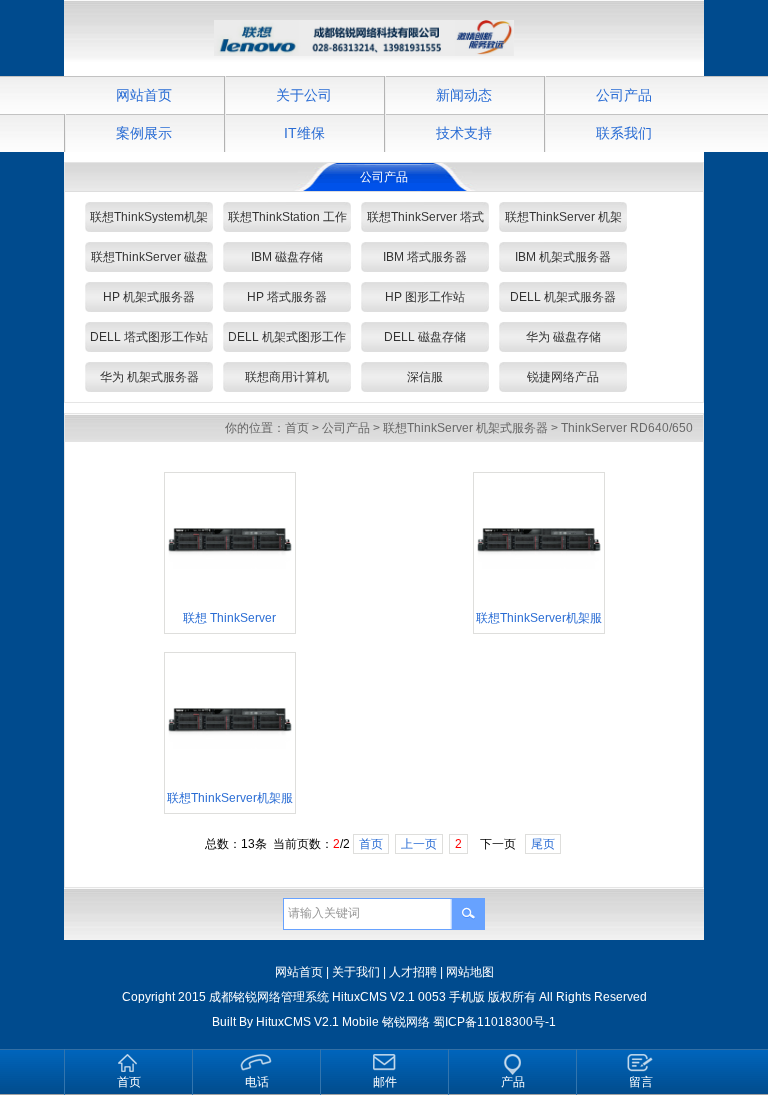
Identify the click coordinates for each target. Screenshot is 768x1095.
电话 (257, 1082)
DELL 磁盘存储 (425, 337)
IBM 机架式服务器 (563, 257)
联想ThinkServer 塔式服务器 (425, 221)
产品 (513, 1082)
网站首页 (144, 95)
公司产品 (624, 95)
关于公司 (304, 95)
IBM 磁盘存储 (287, 257)
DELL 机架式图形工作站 (287, 341)
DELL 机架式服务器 (563, 297)
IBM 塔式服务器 (425, 257)
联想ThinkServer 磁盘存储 (149, 261)
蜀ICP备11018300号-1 (494, 1022)
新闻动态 (464, 95)
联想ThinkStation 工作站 (287, 221)
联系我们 (624, 133)
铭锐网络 (406, 1022)
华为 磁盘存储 (563, 337)
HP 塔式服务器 (287, 297)
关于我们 (356, 972)
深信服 (425, 377)
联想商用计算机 (287, 377)
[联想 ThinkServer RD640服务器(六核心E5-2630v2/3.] (230, 599)
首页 (297, 428)
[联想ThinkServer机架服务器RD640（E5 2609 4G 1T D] (539, 599)
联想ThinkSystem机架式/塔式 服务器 (149, 221)
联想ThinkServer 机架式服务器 (563, 221)
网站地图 (470, 972)
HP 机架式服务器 (149, 297)
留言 (641, 1082)
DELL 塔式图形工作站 (149, 337)
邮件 (385, 1082)
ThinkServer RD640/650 (627, 428)
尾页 (543, 844)
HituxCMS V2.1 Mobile (317, 1022)
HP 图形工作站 (425, 297)
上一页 (419, 844)
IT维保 (304, 133)
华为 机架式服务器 (149, 377)
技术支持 (464, 133)
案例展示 (144, 133)
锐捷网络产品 (563, 377)
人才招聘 (413, 972)
